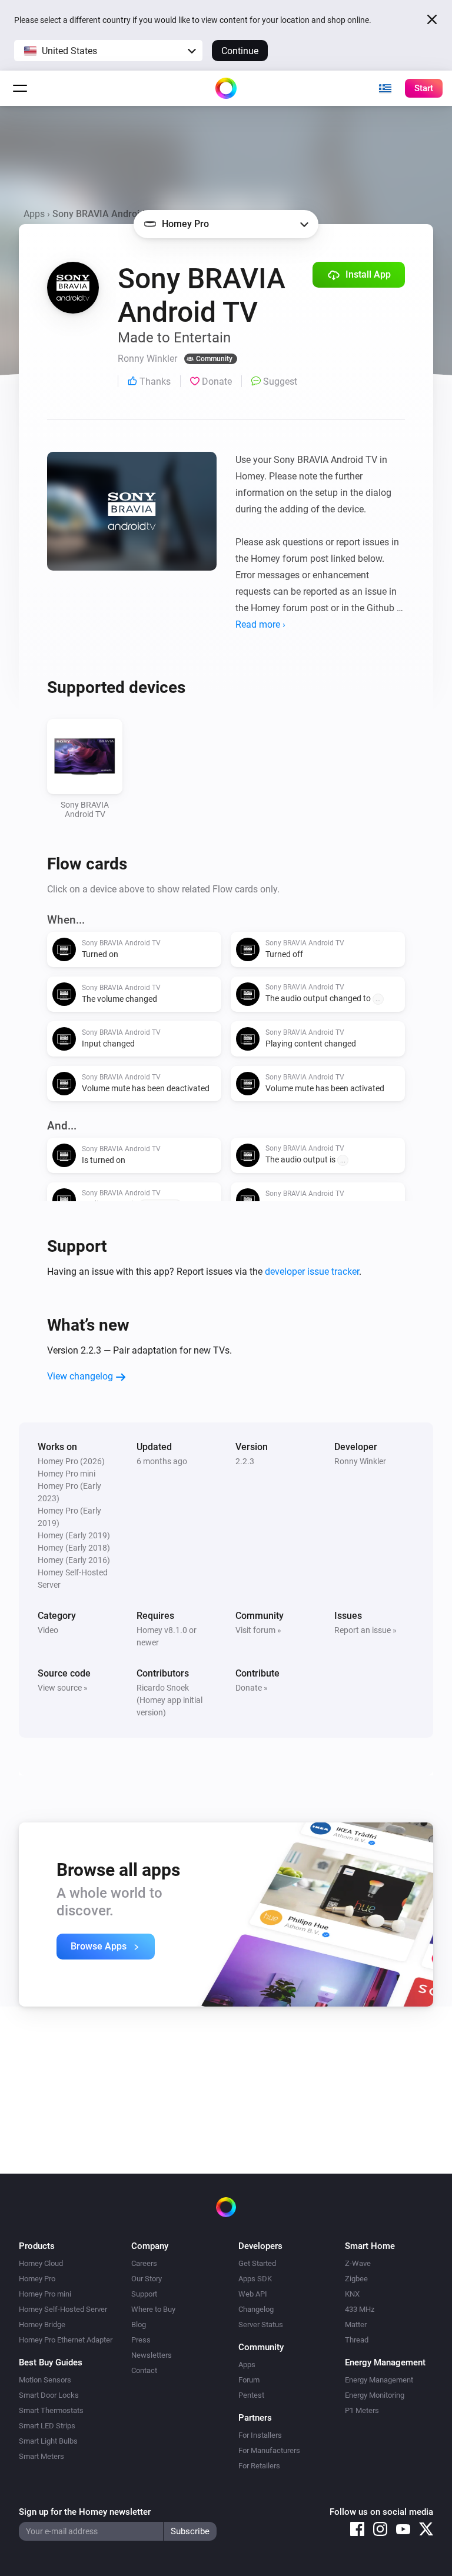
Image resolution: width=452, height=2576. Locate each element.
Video (48, 1630)
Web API (253, 2294)
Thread (357, 2340)
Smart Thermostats (51, 2410)
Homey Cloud (41, 2263)
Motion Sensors (45, 2380)
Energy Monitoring (375, 2395)
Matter (356, 2325)
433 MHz (360, 2309)
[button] (108, 51)
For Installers (260, 2435)
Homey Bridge (42, 2325)
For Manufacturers (269, 2450)
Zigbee (356, 2279)
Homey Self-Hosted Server (63, 2309)
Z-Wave (358, 2263)
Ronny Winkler (360, 1461)
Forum (249, 2380)
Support (144, 2294)
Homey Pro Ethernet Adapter (66, 2340)
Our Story (147, 2279)
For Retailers (259, 2466)
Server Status (261, 2325)
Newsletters (152, 2355)
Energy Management (379, 2380)
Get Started (257, 2263)
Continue (240, 51)
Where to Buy (153, 2309)
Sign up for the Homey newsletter (85, 2512)
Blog (139, 2325)
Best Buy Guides (51, 2362)
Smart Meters (41, 2456)
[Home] (226, 88)
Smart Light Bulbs (48, 2441)
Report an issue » (365, 1630)
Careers (144, 2263)
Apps (34, 214)
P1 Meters (362, 2410)
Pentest (251, 2395)
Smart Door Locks (49, 2395)
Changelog (256, 2309)
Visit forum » (258, 1630)
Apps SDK (255, 2279)
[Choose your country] (385, 88)
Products (37, 2246)
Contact (144, 2370)
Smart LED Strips (47, 2426)
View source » (63, 1688)
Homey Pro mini (45, 2294)
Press (141, 2340)
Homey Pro (37, 2279)
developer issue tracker (312, 1272)
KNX (352, 2294)
